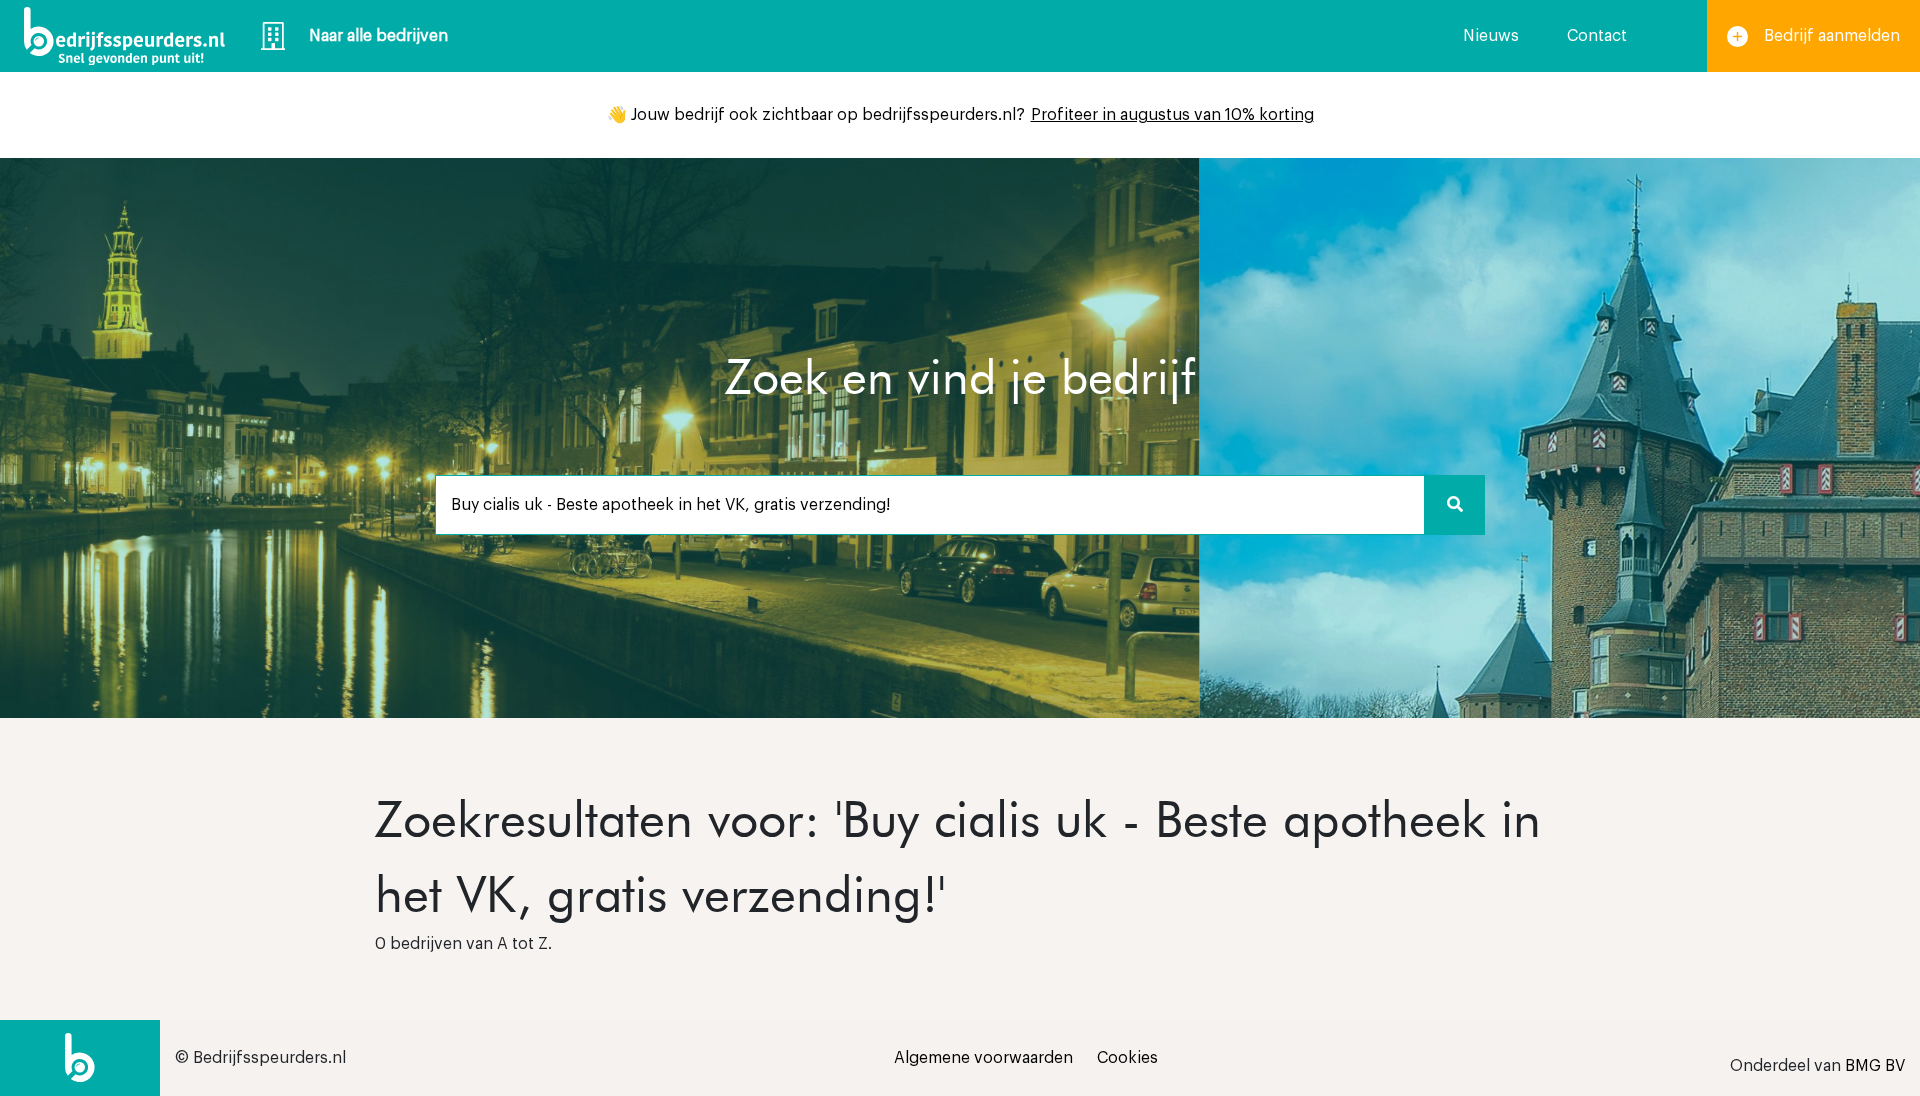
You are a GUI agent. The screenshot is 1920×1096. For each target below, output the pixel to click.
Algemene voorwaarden (983, 1058)
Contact (1597, 36)
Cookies (1127, 1058)
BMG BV (1875, 1066)
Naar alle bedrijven (378, 36)
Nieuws (1491, 36)
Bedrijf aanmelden (1832, 36)
